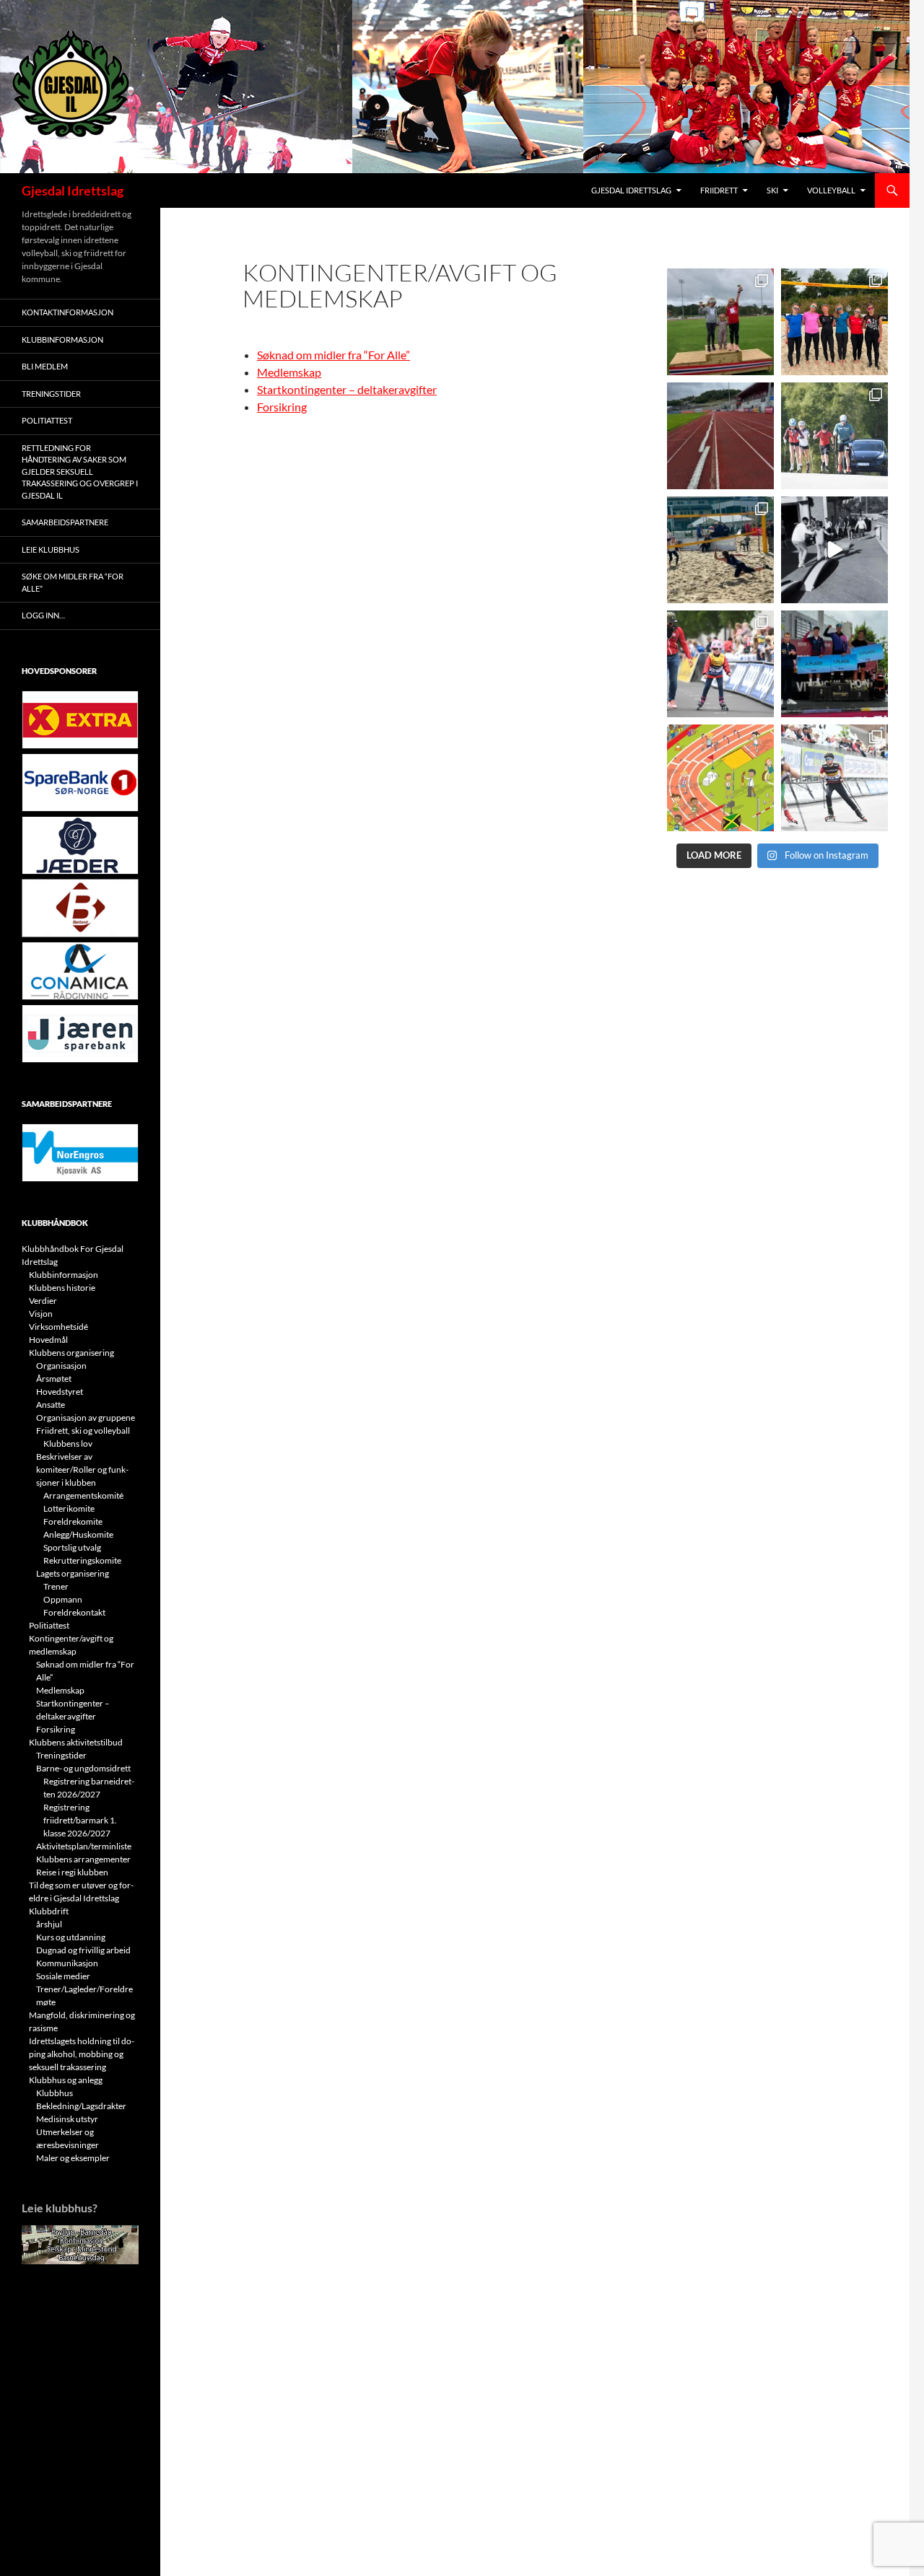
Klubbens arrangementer (83, 1859)
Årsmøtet (54, 1379)
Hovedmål (48, 1340)
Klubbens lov (68, 1443)
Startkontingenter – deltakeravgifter (347, 389)
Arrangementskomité (83, 1495)
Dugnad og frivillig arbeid (83, 1950)
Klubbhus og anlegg (66, 2080)
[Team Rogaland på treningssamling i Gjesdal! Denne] (834, 322)
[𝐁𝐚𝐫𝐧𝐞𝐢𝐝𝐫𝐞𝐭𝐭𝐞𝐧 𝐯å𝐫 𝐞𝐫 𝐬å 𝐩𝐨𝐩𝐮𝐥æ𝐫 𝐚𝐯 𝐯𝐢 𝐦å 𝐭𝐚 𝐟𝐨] (720, 778)
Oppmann (63, 1599)
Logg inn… (43, 615)
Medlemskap (289, 372)
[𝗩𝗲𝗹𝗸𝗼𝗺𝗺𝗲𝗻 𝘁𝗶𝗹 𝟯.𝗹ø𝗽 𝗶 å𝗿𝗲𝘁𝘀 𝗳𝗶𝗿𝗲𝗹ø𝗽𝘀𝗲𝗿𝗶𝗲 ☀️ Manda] (720, 322)
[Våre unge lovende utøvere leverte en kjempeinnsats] (834, 778)
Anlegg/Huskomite (78, 1534)
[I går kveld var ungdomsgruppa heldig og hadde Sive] (834, 436)
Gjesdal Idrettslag (73, 190)
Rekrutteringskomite (82, 1560)
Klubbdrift (49, 1911)
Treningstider (51, 394)
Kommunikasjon (67, 1963)
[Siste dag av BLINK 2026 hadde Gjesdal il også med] (834, 664)
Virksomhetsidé (58, 1327)
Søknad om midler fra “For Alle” (334, 355)
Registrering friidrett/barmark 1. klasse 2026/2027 (80, 1820)
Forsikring (282, 407)
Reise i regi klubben (72, 1872)
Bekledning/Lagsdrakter (81, 2106)
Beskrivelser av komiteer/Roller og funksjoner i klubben (82, 1469)
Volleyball (831, 190)
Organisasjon (61, 1366)
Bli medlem (45, 366)
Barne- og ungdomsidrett (83, 1768)
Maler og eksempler (73, 2158)
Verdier (43, 1301)
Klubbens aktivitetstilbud (76, 1742)
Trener (56, 1586)
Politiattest (47, 420)
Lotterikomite (69, 1508)
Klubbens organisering (71, 1353)
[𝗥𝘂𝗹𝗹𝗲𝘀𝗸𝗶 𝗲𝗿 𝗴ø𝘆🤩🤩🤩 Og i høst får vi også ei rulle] (834, 550)
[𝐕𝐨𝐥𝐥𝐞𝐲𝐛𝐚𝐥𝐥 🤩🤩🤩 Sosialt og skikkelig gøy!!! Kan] (720, 550)
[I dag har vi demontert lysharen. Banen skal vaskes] (720, 436)
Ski (772, 190)
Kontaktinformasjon (67, 312)
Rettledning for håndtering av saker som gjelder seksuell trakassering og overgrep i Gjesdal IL (80, 472)
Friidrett (719, 190)
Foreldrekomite (73, 1521)
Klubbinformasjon (62, 339)
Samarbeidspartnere (65, 522)
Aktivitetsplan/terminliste (84, 1846)
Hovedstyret (60, 1392)
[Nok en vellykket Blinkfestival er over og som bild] (720, 664)
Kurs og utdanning (71, 1937)
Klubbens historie (62, 1288)
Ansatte (51, 1405)
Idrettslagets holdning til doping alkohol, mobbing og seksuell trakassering (82, 2054)
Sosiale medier (63, 1976)
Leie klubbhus (51, 549)
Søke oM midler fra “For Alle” (73, 582)
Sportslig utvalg (72, 1547)
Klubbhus (55, 2093)
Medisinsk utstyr (67, 2119)
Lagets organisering (73, 1573)
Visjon (41, 1314)
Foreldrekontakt (74, 1612)
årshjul (49, 1924)
